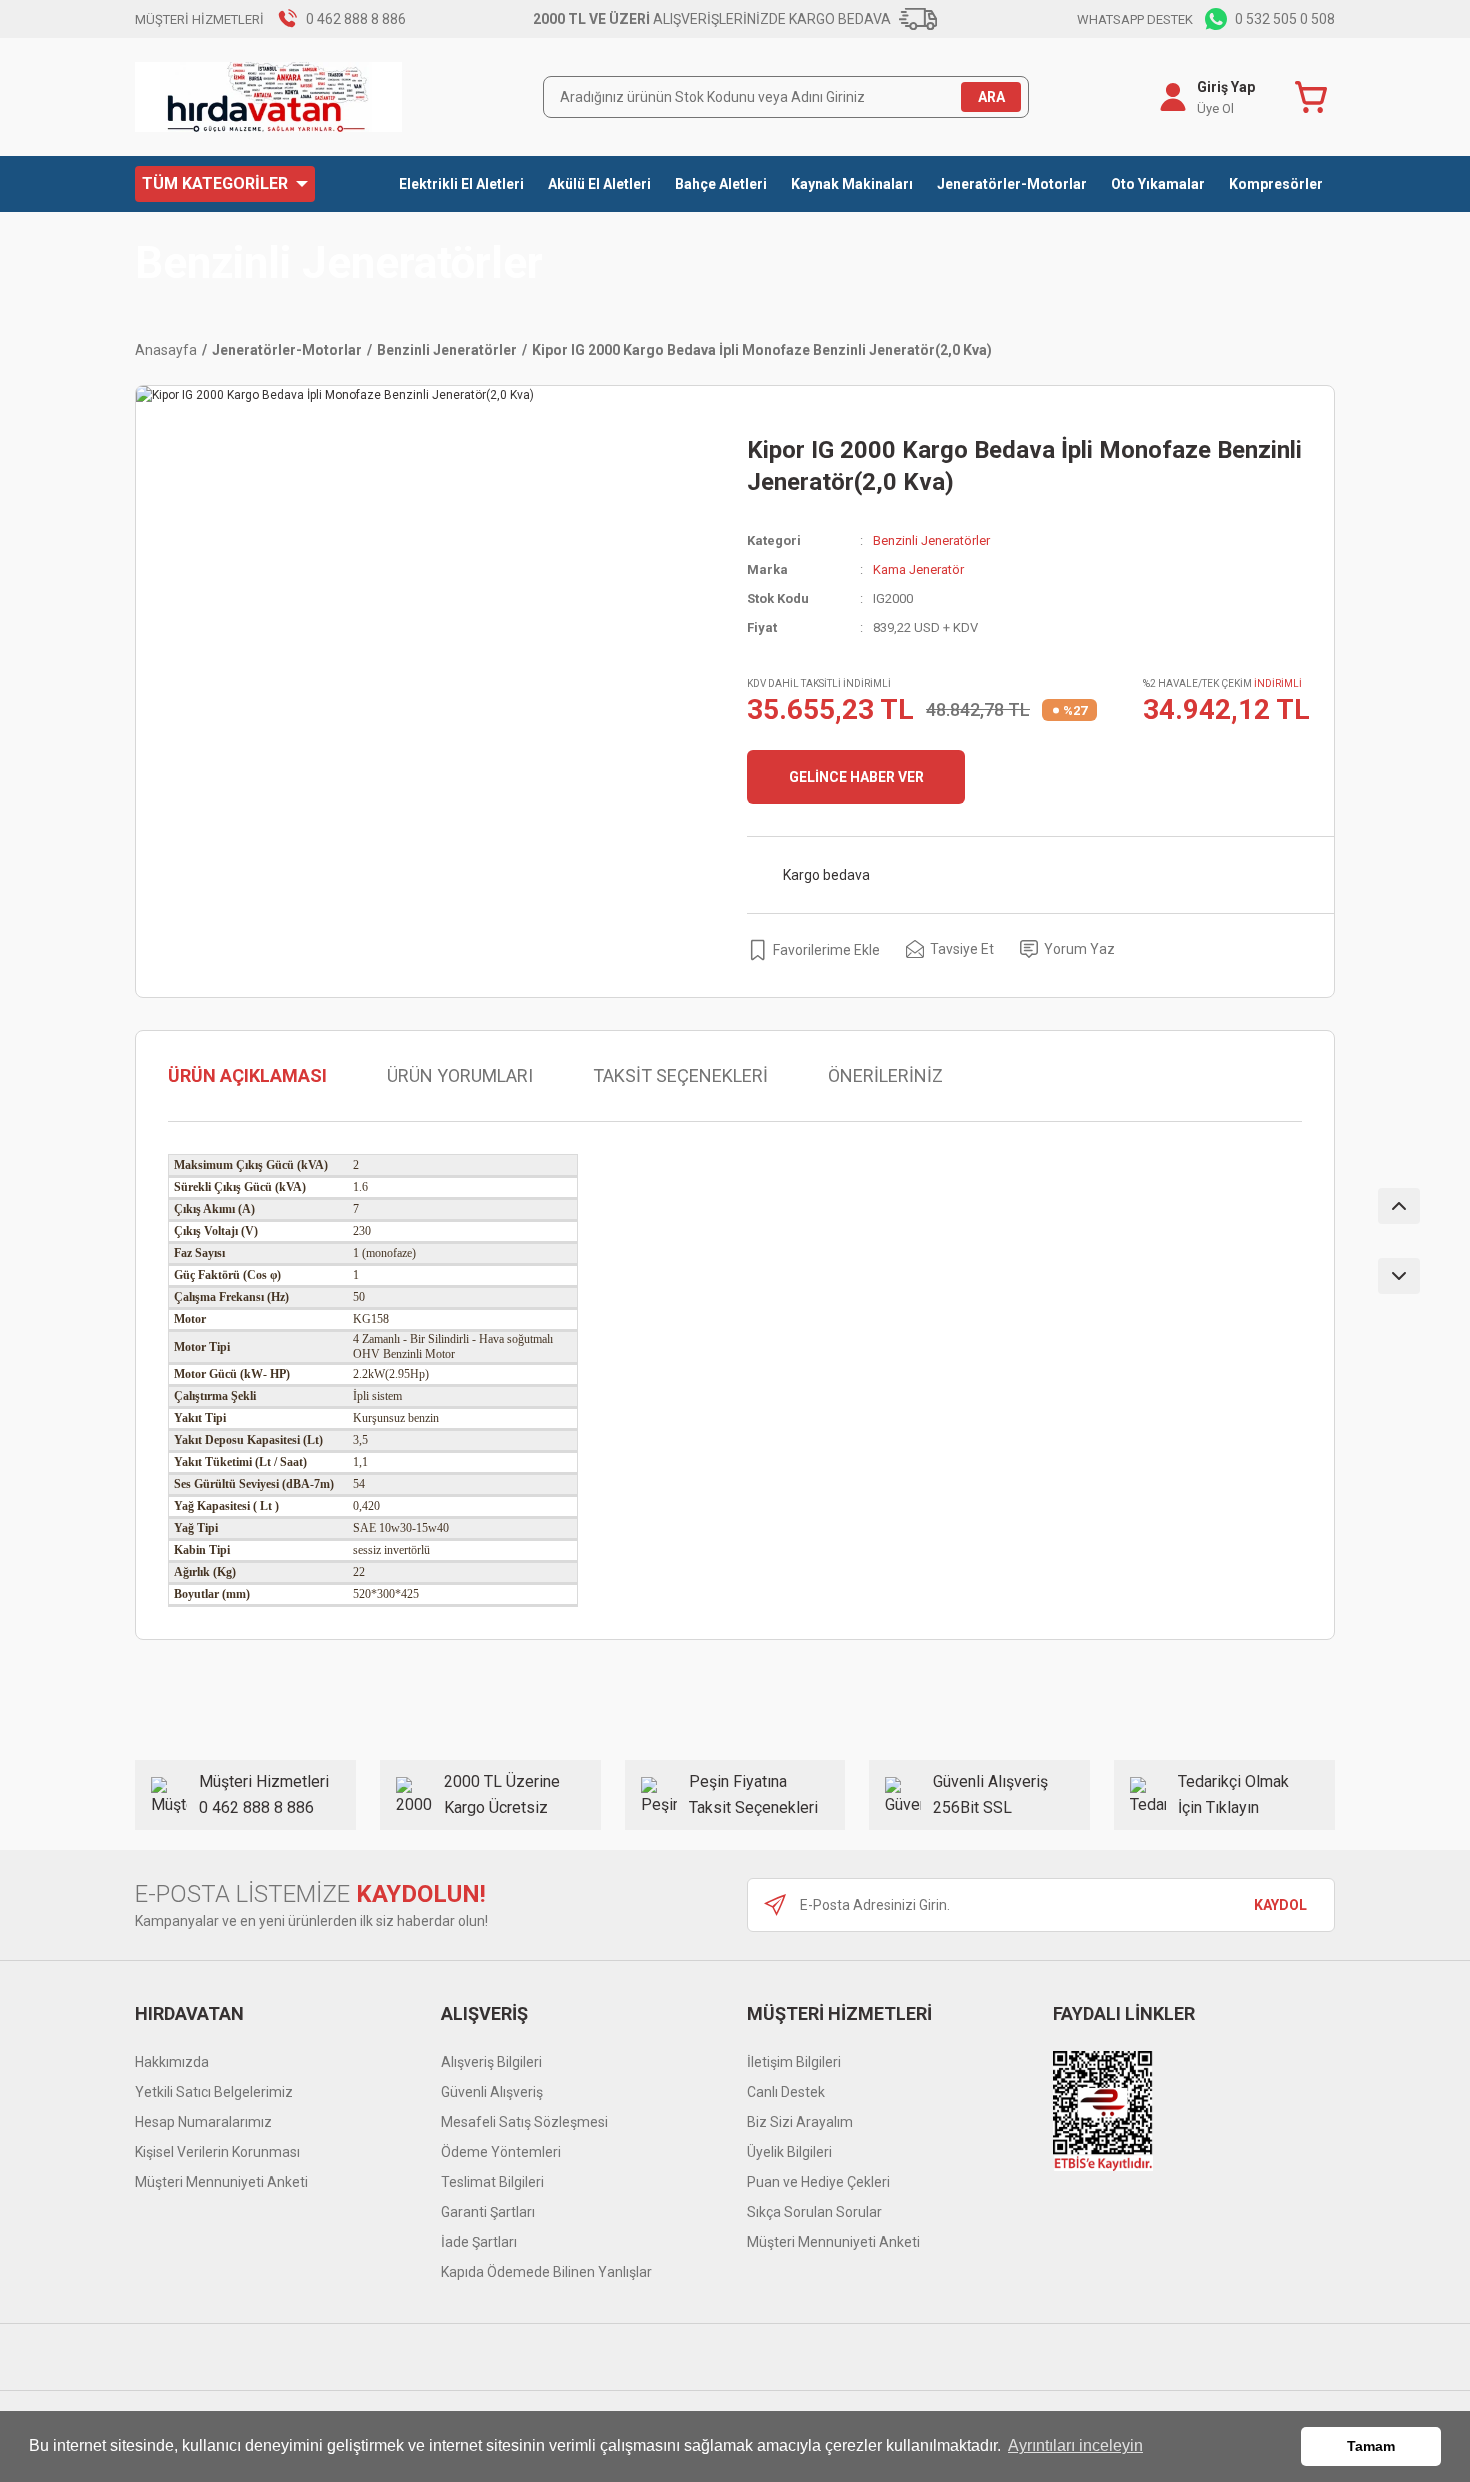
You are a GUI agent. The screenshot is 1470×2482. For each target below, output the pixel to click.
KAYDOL (1280, 1905)
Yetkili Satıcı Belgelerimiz (214, 2092)
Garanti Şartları (488, 2212)
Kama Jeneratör (918, 569)
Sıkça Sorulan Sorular (814, 2212)
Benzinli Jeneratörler (339, 263)
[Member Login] (1173, 97)
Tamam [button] (1371, 2446)
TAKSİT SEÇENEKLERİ (680, 1075)
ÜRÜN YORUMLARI (460, 1075)
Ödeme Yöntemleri (501, 2152)
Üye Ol (1215, 108)
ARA (991, 97)
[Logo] (268, 97)
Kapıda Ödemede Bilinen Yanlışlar (546, 2272)
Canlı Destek (786, 2092)
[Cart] (1315, 97)
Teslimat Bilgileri (492, 2182)
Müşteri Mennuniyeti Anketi (221, 2182)
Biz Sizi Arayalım (800, 2122)
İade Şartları (479, 2242)
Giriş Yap (1226, 87)
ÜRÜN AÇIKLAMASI (247, 1075)
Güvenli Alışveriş (492, 2092)
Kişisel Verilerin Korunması (217, 2152)
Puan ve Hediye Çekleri (818, 2182)
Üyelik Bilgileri (789, 2152)
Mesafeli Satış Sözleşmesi (524, 2122)
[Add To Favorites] (813, 949)
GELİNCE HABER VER (856, 777)
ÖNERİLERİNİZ (885, 1075)
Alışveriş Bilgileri (491, 2062)
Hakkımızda (172, 2062)
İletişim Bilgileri (794, 2062)
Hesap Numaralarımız (203, 2122)
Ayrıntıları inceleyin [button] (1075, 2445)
